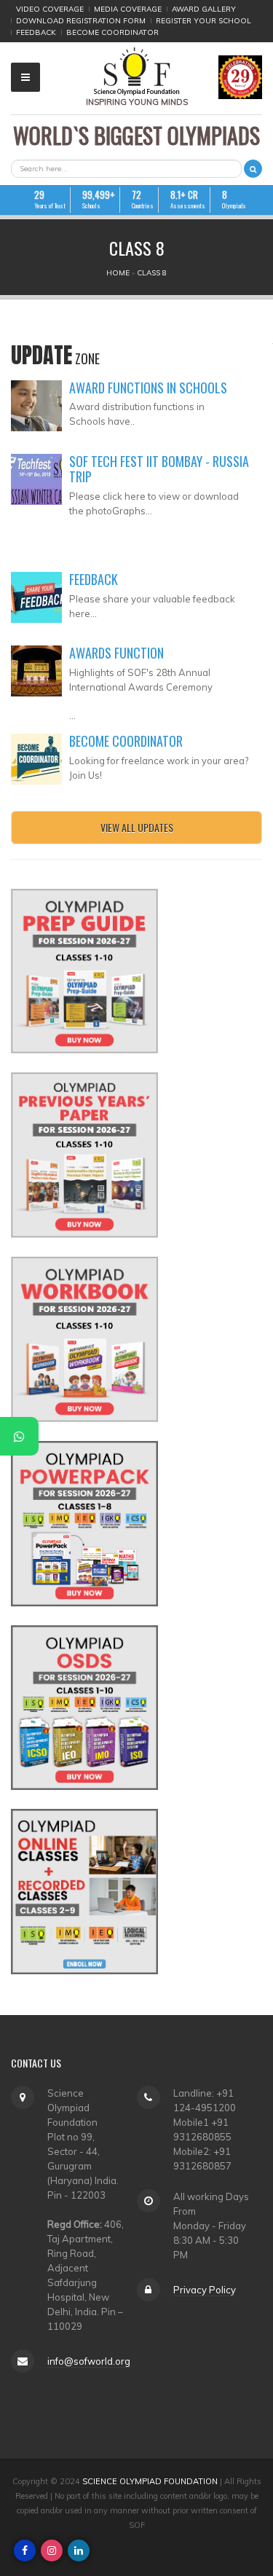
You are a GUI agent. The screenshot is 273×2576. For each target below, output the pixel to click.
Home (118, 273)
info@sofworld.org (89, 2361)
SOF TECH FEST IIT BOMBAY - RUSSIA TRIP (159, 469)
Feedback (36, 32)
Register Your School (203, 21)
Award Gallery (204, 9)
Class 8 (152, 273)
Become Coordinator (112, 32)
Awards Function (116, 653)
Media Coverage (128, 9)
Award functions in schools (148, 388)
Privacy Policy (205, 2290)
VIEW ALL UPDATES (137, 827)
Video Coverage (50, 9)
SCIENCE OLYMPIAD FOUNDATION (150, 2481)
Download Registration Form (81, 21)
